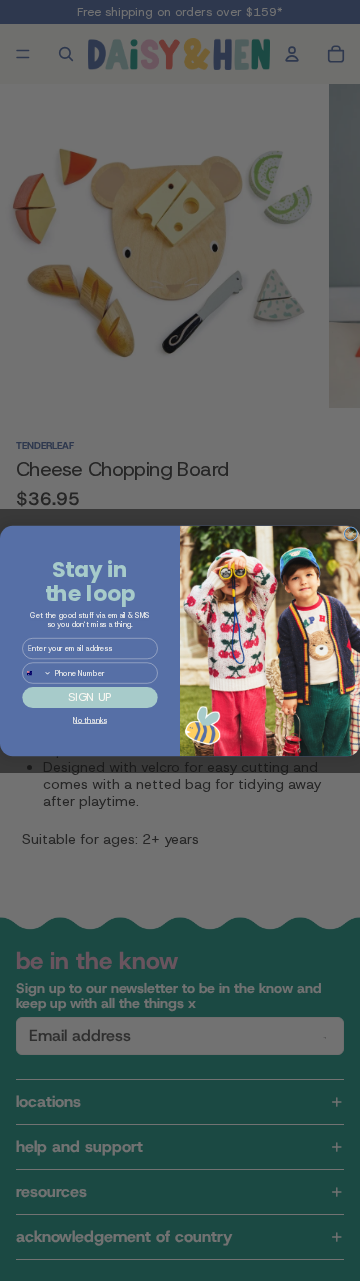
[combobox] (37, 672)
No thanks (89, 719)
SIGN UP (89, 696)
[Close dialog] (351, 533)
